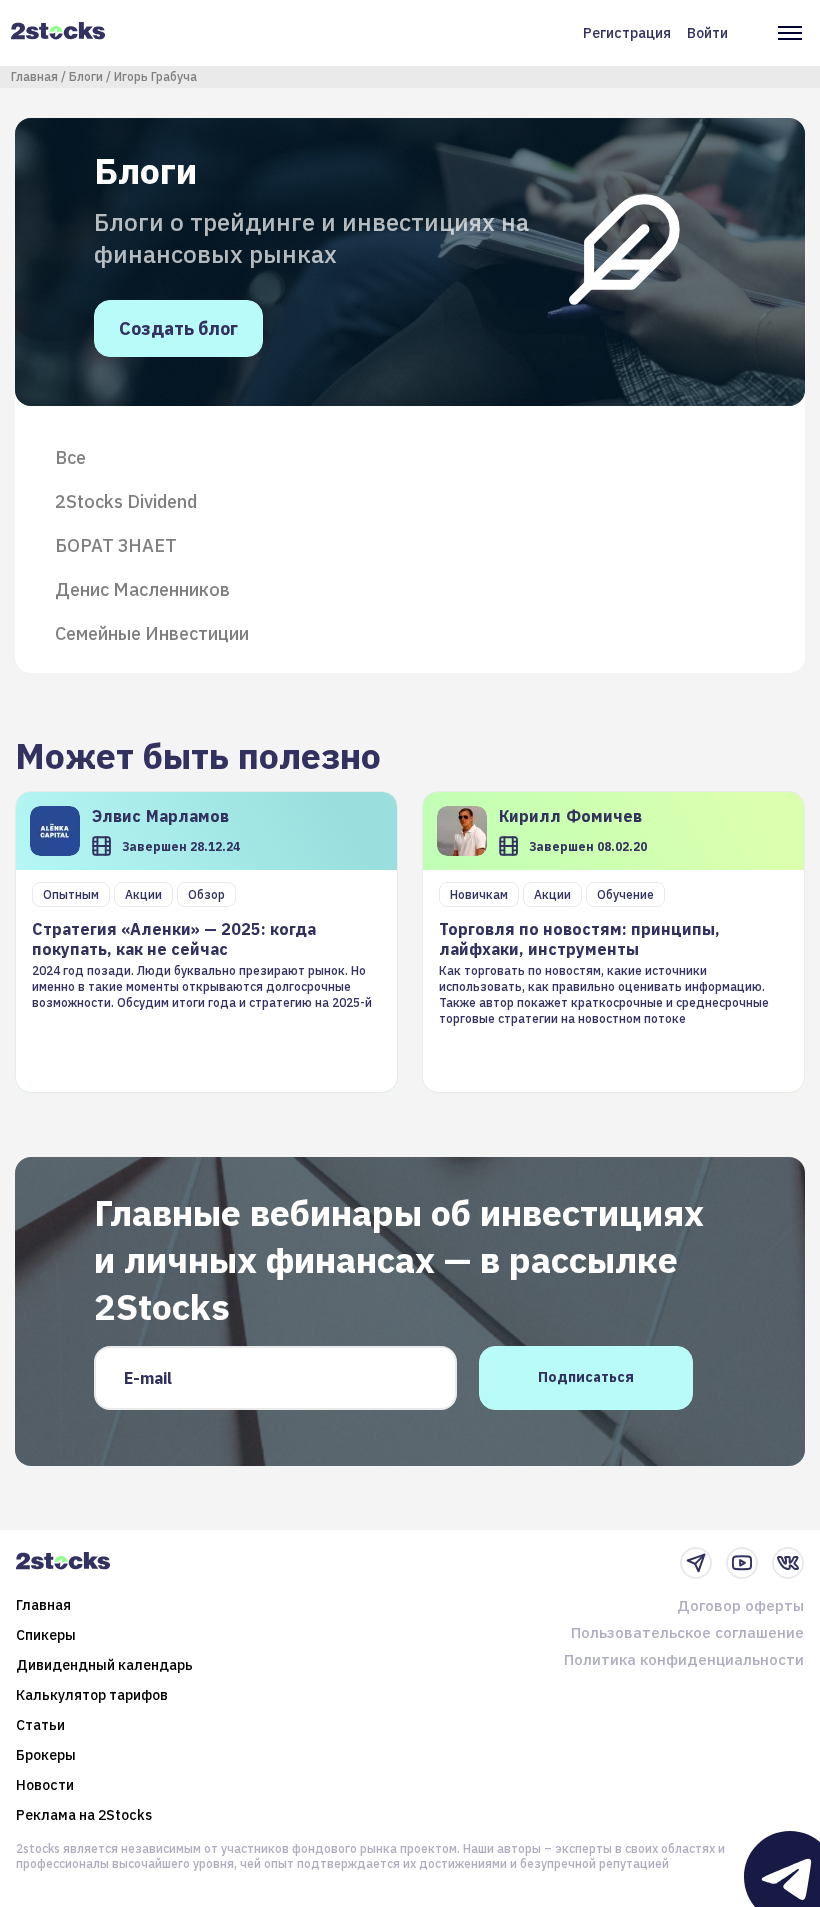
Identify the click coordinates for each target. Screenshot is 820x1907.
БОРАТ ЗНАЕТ (116, 546)
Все (70, 458)
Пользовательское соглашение (687, 1632)
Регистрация (627, 33)
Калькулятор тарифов (92, 1695)
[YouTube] (742, 1563)
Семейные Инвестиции (152, 634)
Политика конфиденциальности (684, 1659)
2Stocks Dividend (126, 502)
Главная (34, 76)
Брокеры (46, 1755)
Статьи (40, 1725)
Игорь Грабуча (155, 76)
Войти (707, 33)
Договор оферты (740, 1605)
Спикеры (46, 1635)
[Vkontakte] (788, 1563)
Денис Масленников (142, 590)
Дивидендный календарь (104, 1665)
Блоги (86, 76)
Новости (45, 1785)
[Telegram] (696, 1563)
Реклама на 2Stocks (84, 1815)
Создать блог (178, 328)
